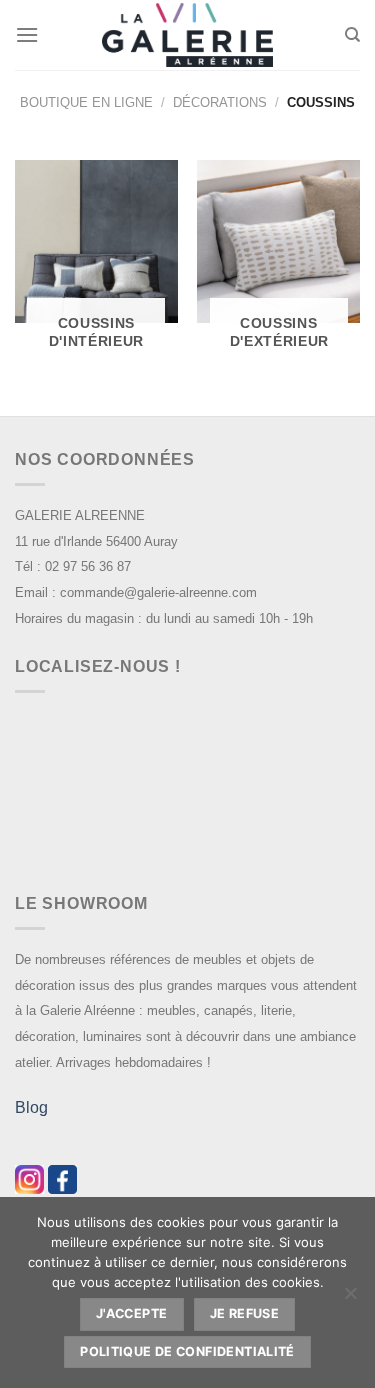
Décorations (220, 102)
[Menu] (27, 34)
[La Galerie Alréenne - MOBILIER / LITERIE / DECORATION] (188, 35)
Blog (31, 1107)
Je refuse (244, 1313)
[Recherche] (352, 35)
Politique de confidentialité (187, 1351)
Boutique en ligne (86, 102)
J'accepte (131, 1313)
